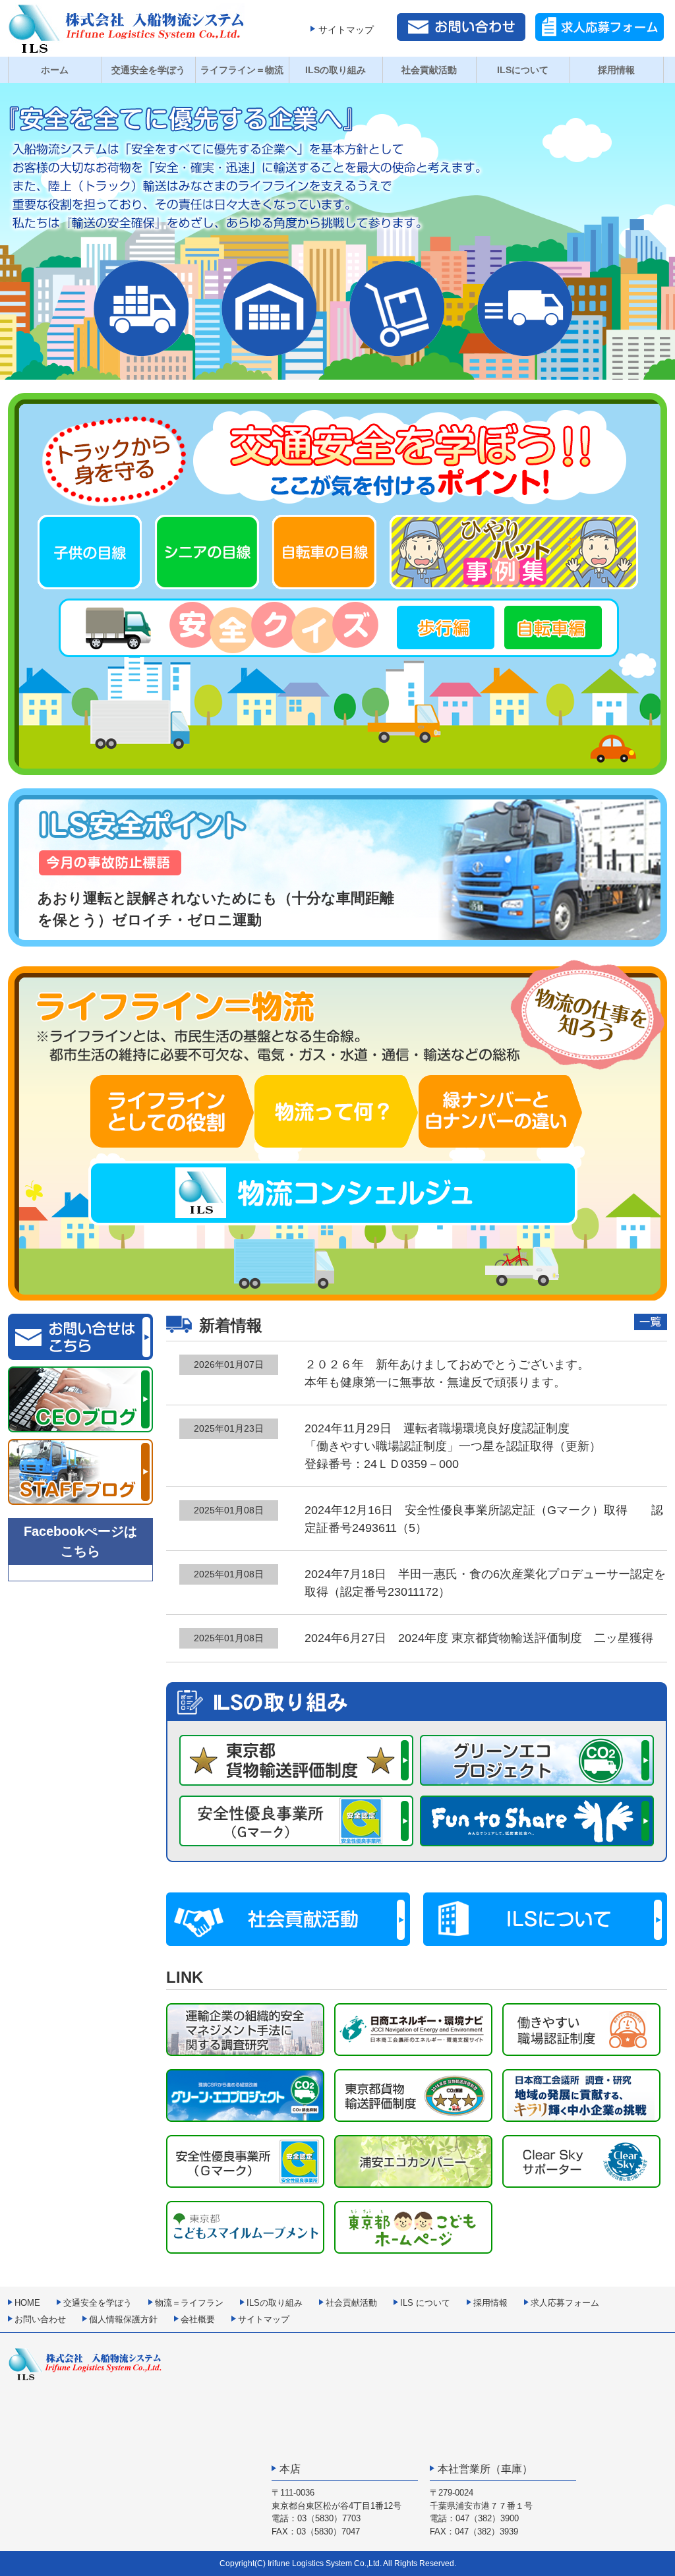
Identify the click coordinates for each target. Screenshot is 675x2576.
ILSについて (523, 70)
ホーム (55, 70)
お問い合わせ (40, 2319)
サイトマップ (346, 30)
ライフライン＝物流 (242, 70)
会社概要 (198, 2319)
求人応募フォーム (565, 2303)
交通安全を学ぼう (148, 70)
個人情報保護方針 (123, 2319)
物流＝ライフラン (189, 2303)
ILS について (425, 2303)
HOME (27, 2303)
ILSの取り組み (336, 70)
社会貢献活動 (429, 70)
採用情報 (616, 70)
